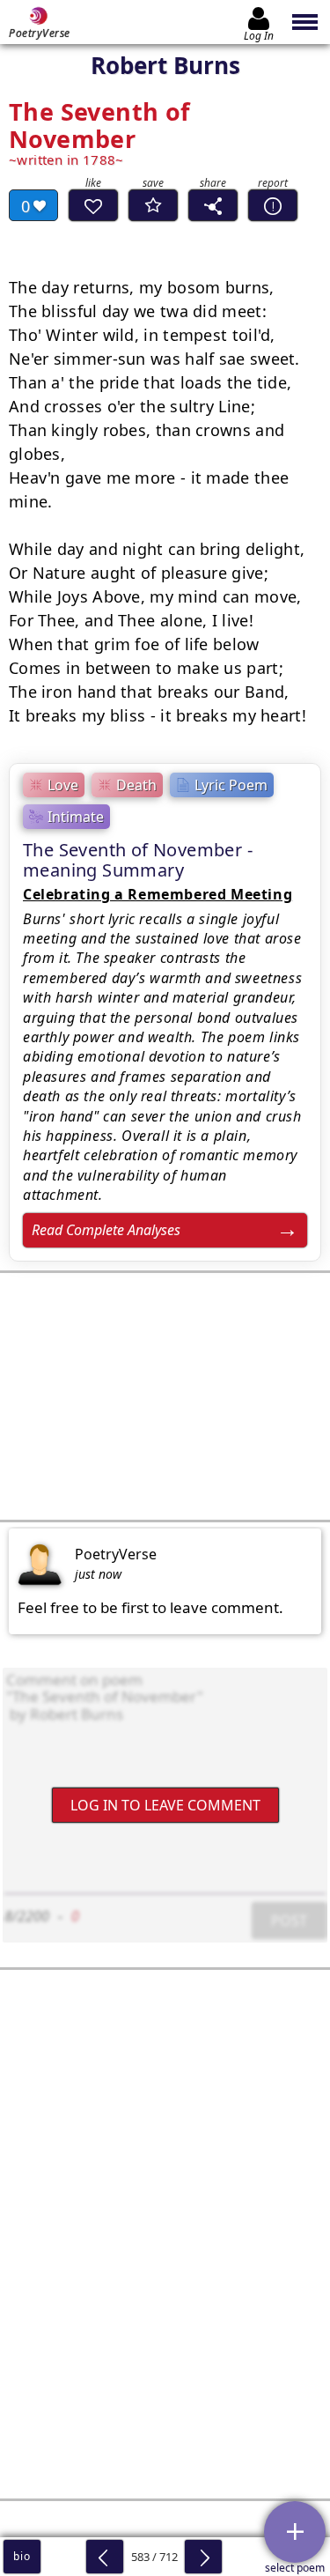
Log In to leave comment (165, 1805)
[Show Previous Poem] (105, 2557)
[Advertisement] (165, 1396)
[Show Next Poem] (203, 2557)
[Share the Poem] (213, 205)
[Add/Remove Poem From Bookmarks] (153, 205)
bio (22, 2556)
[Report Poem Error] (273, 205)
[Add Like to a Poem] (93, 205)
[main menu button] (306, 22)
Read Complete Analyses (106, 1230)
